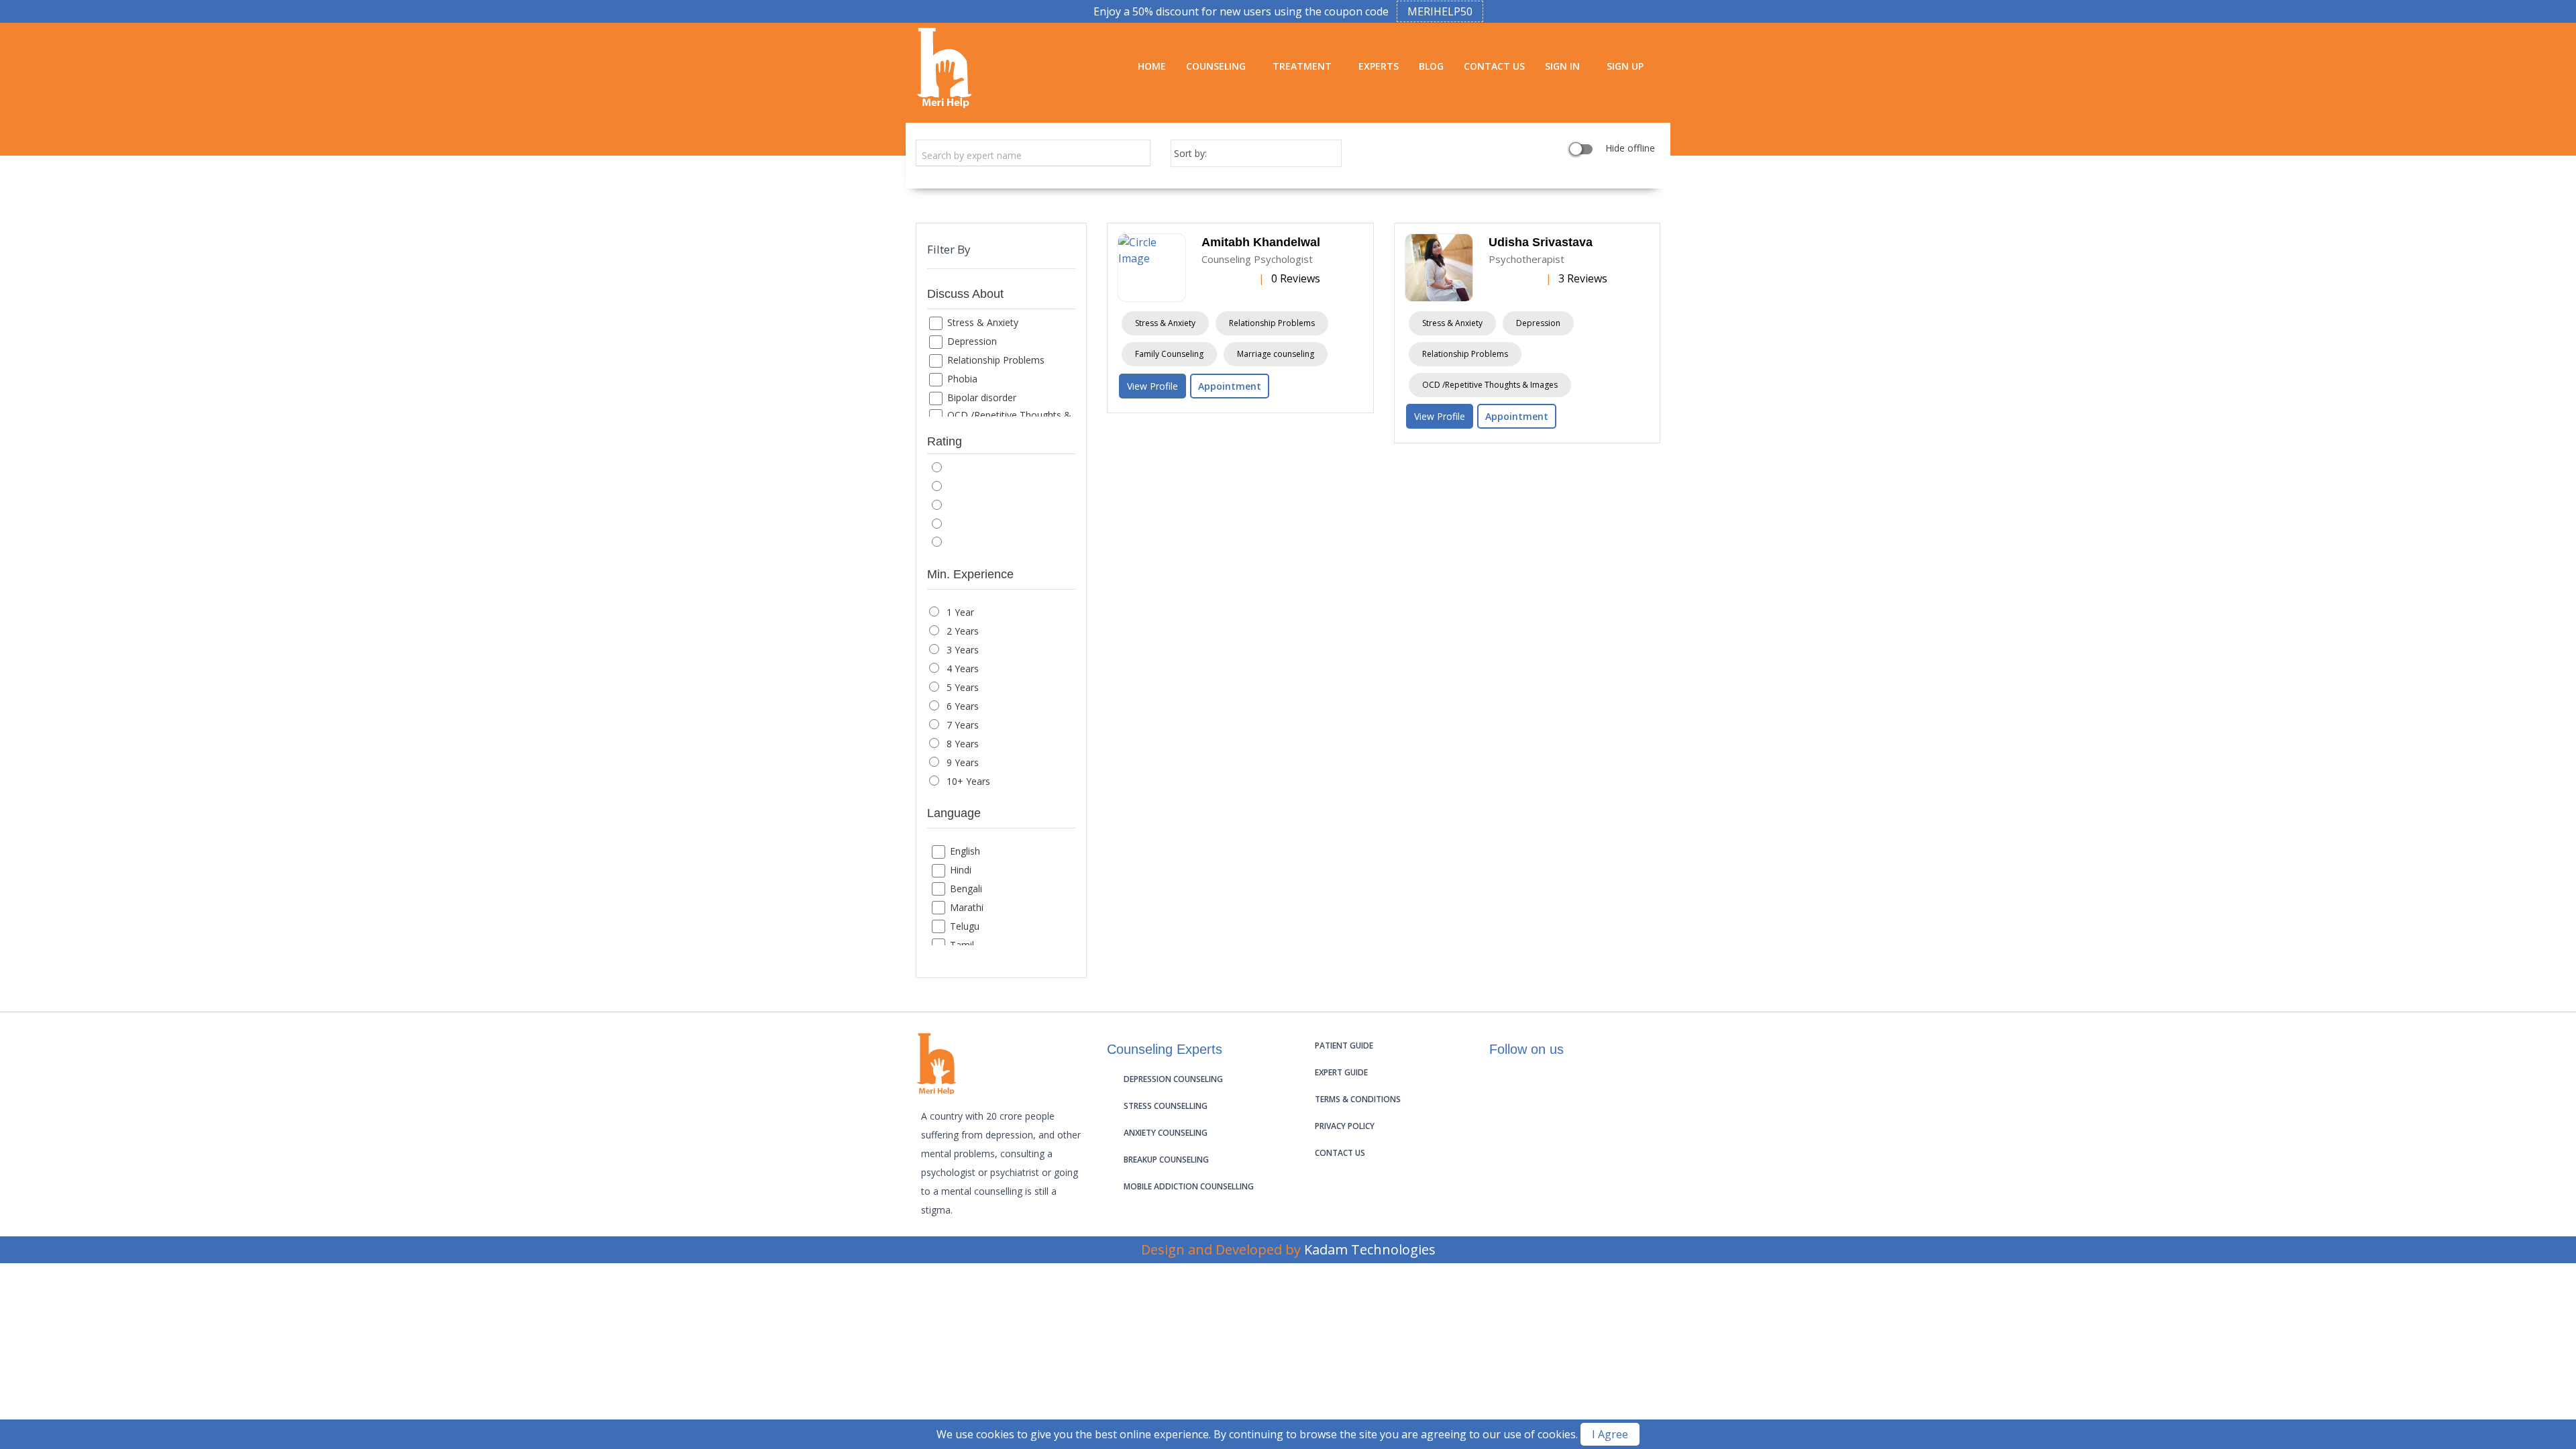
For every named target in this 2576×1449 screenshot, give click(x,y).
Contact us (1340, 1153)
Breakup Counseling (1166, 1160)
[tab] (1001, 297)
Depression (972, 341)
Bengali (966, 889)
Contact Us (1494, 66)
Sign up (1625, 66)
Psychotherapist (1526, 259)
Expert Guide (1341, 1072)
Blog (1431, 66)
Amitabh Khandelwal (1261, 242)
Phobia (962, 379)
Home (1152, 66)
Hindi (961, 870)
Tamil (962, 945)
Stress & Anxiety (983, 322)
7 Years (963, 725)
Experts (1379, 66)
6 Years (963, 706)
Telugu (965, 926)
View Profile (1152, 386)
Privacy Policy (1345, 1126)
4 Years (963, 668)
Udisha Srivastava (1541, 242)
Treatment (1302, 66)
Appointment (1230, 386)
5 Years (963, 687)
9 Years (963, 762)
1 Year (960, 612)
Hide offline (1629, 149)
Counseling (1216, 66)
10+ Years (968, 781)
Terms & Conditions (1358, 1099)
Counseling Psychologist (1257, 259)
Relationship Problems (996, 360)
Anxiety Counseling (1166, 1133)
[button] (1001, 297)
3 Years (963, 650)
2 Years (963, 631)
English (965, 851)
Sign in (1562, 66)
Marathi (967, 907)
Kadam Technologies (1370, 1249)
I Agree (1610, 1434)
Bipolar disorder (982, 397)
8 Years (963, 744)
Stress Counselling (1166, 1106)
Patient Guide (1344, 1045)
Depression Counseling (1173, 1079)
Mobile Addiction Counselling (1189, 1186)
